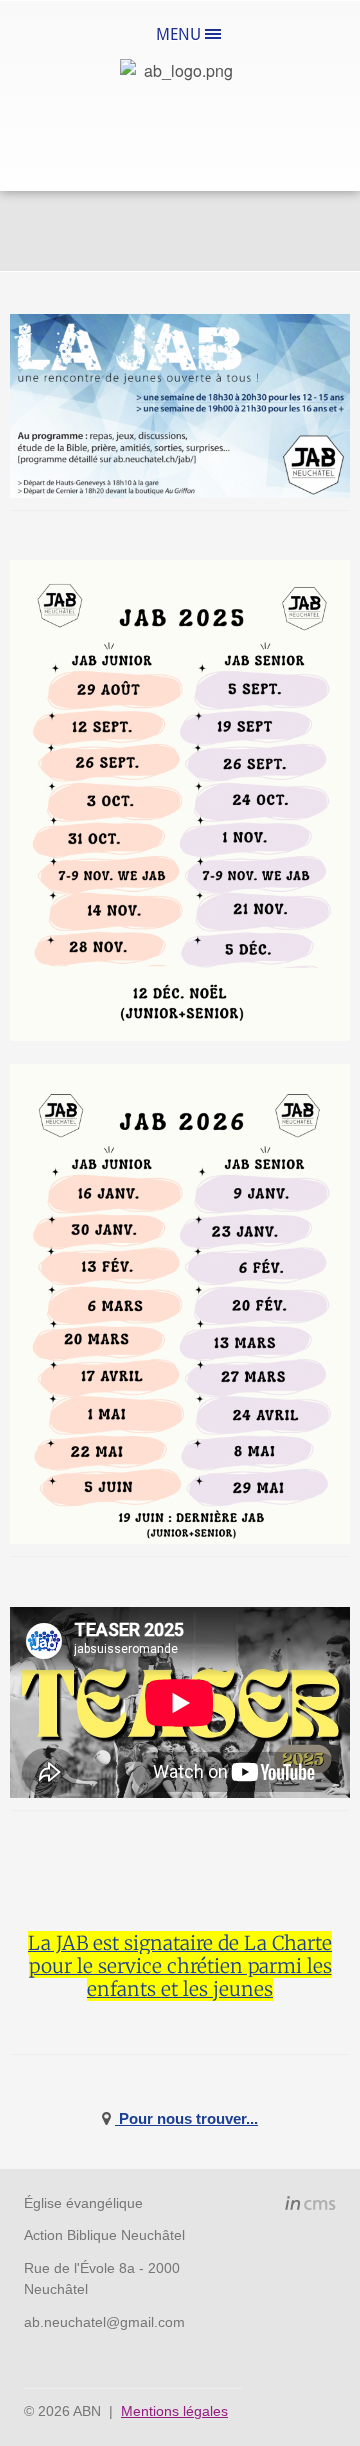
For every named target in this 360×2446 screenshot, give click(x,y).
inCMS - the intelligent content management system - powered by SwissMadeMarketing (310, 2206)
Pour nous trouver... (186, 2118)
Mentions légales (174, 2411)
